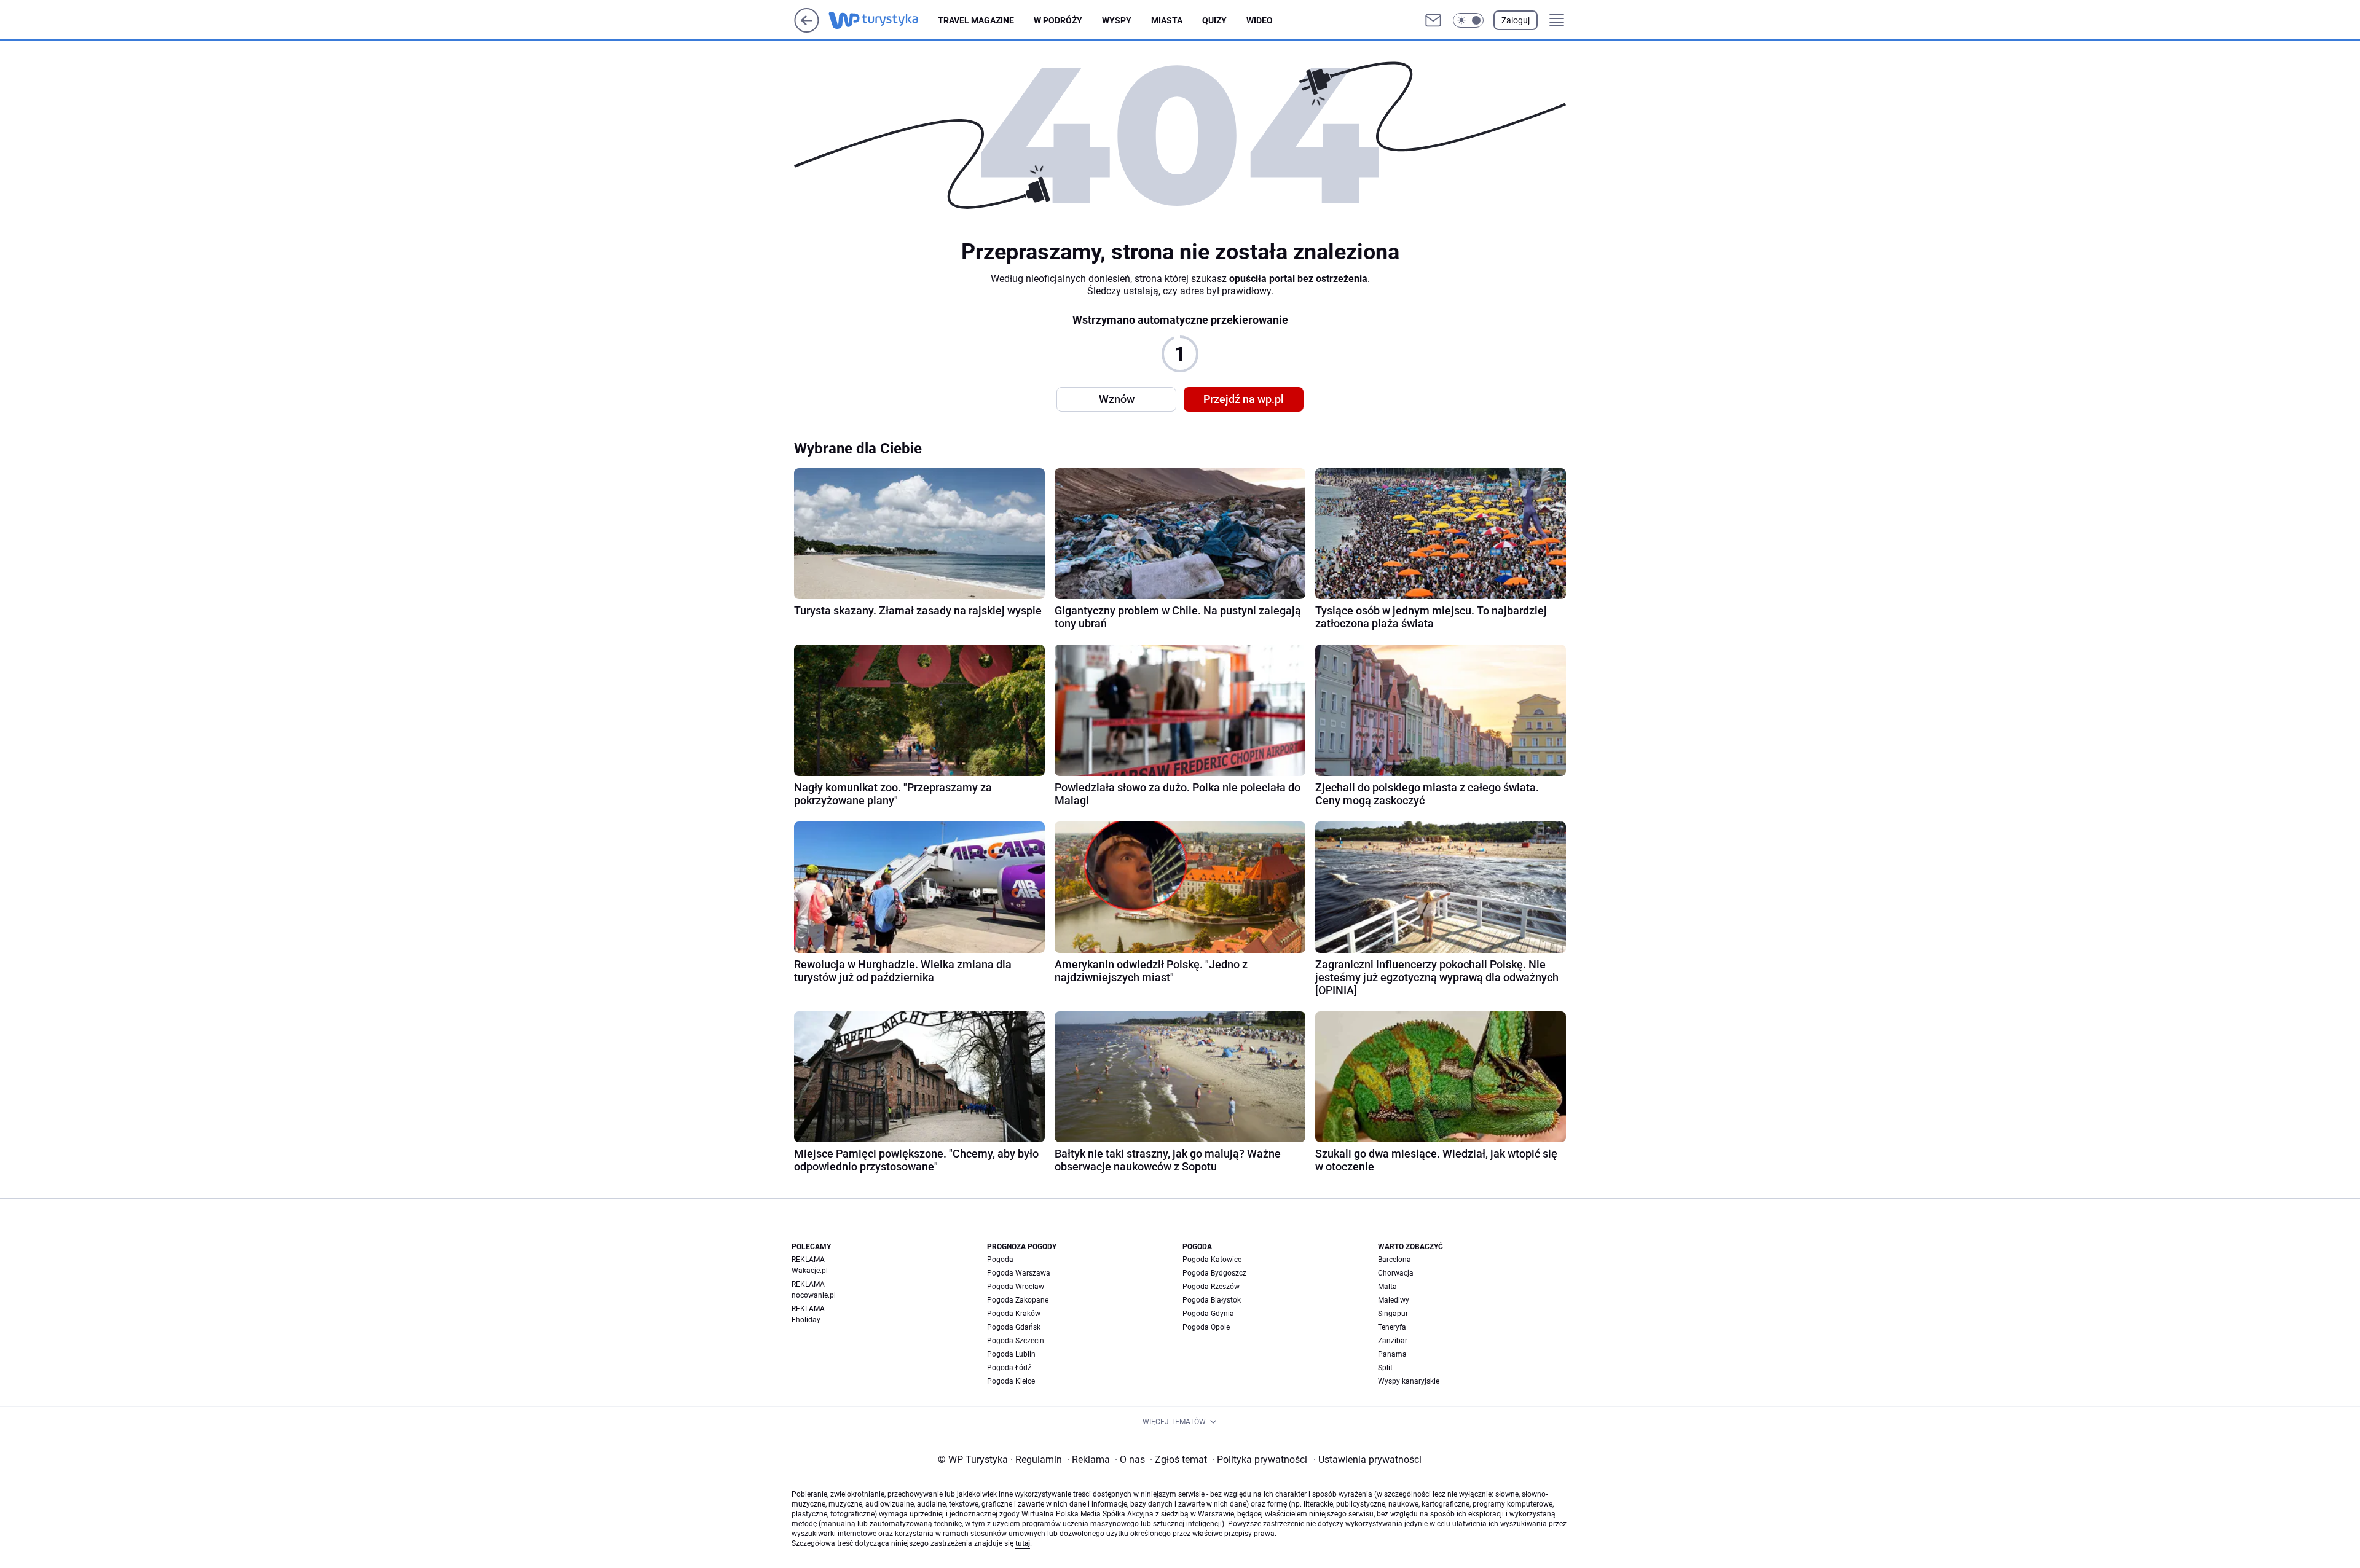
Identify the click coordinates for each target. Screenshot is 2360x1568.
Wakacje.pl (810, 1271)
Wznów (1117, 399)
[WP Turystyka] (883, 20)
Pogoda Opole (1206, 1327)
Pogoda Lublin (1011, 1354)
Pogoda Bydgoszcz (1214, 1273)
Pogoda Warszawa (1019, 1273)
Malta (1387, 1287)
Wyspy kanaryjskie (1409, 1381)
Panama (1392, 1354)
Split (1385, 1368)
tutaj (1023, 1543)
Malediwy (1394, 1300)
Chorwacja (1396, 1273)
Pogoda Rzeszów (1211, 1287)
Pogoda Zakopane (1018, 1300)
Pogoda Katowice (1212, 1260)
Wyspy (1117, 20)
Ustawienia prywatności (1367, 1460)
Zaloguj (1516, 20)
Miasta (1167, 20)
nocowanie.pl (814, 1295)
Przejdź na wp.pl (1244, 399)
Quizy (1214, 20)
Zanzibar (1393, 1341)
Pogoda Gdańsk (1014, 1327)
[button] (1468, 20)
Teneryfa (1392, 1327)
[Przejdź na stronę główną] (807, 29)
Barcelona (1394, 1260)
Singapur (1393, 1314)
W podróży (1058, 20)
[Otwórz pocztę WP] (1433, 20)
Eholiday (806, 1320)
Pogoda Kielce (1011, 1381)
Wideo (1260, 20)
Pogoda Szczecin (1016, 1341)
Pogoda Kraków (1014, 1314)
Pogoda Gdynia (1208, 1314)
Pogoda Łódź (1009, 1368)
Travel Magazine (976, 20)
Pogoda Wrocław (1016, 1287)
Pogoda (1000, 1260)
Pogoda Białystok (1212, 1300)
